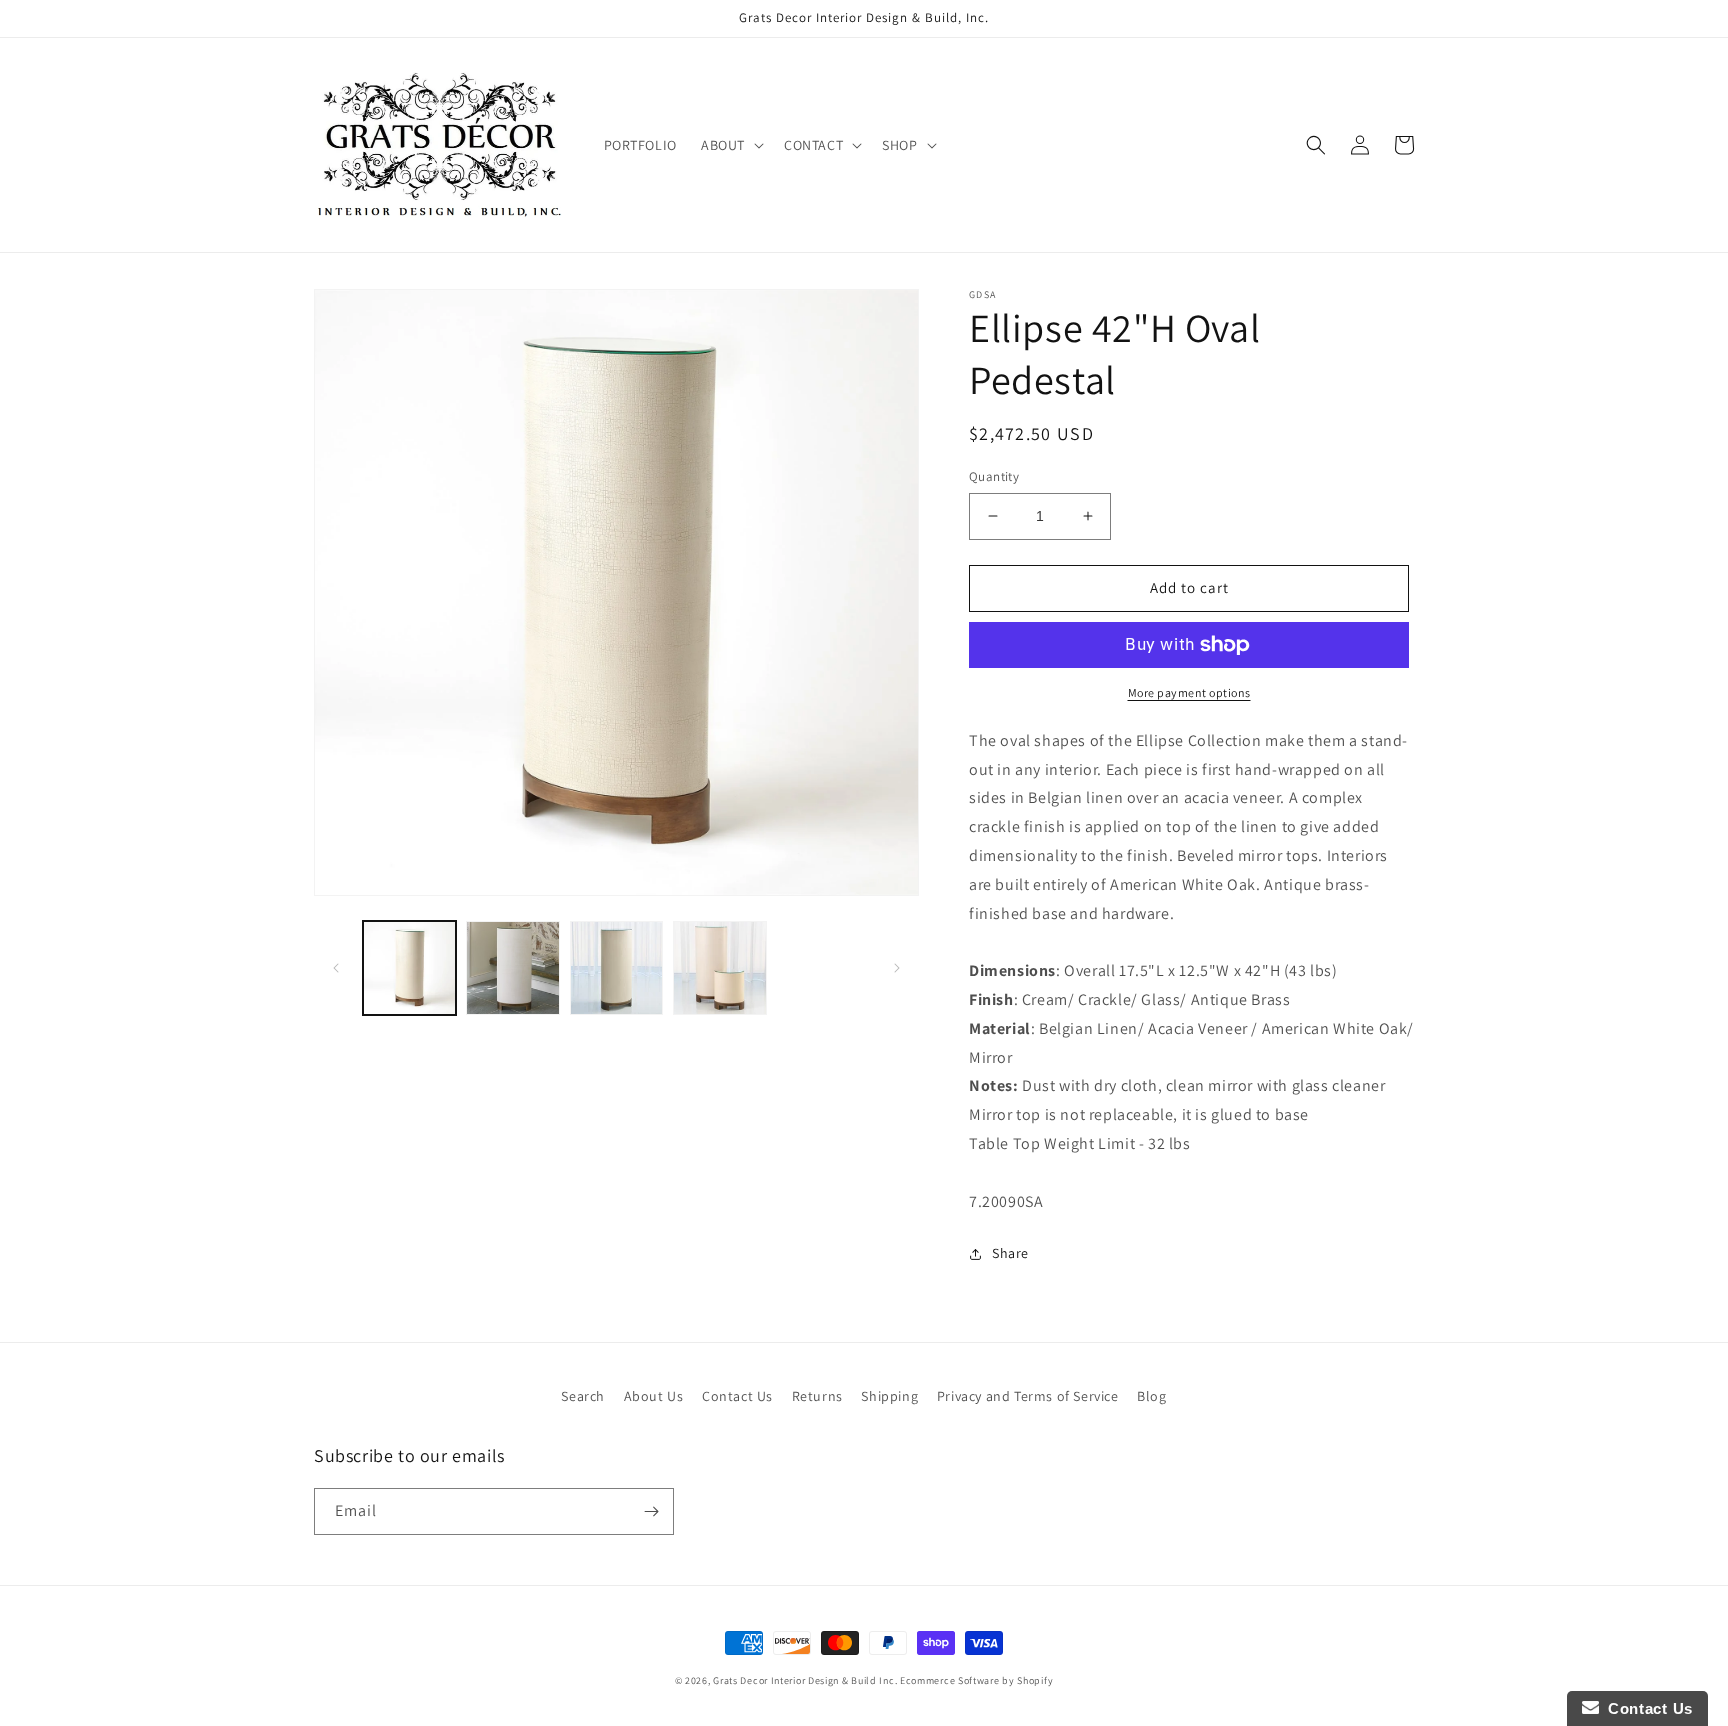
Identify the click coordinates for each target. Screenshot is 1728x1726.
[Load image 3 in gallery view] (616, 967)
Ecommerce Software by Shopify (976, 1680)
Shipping (889, 1396)
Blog (1151, 1396)
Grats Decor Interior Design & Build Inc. (805, 1680)
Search (583, 1396)
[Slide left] (336, 968)
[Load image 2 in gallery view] (512, 967)
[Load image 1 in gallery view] (409, 967)
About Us (654, 1396)
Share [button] (1010, 1253)
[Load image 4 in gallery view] (719, 967)
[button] (730, 145)
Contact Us (737, 1396)
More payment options (1189, 692)
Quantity (994, 476)
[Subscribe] (651, 1511)
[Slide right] (897, 968)
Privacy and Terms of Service (1028, 1396)
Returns (817, 1396)
